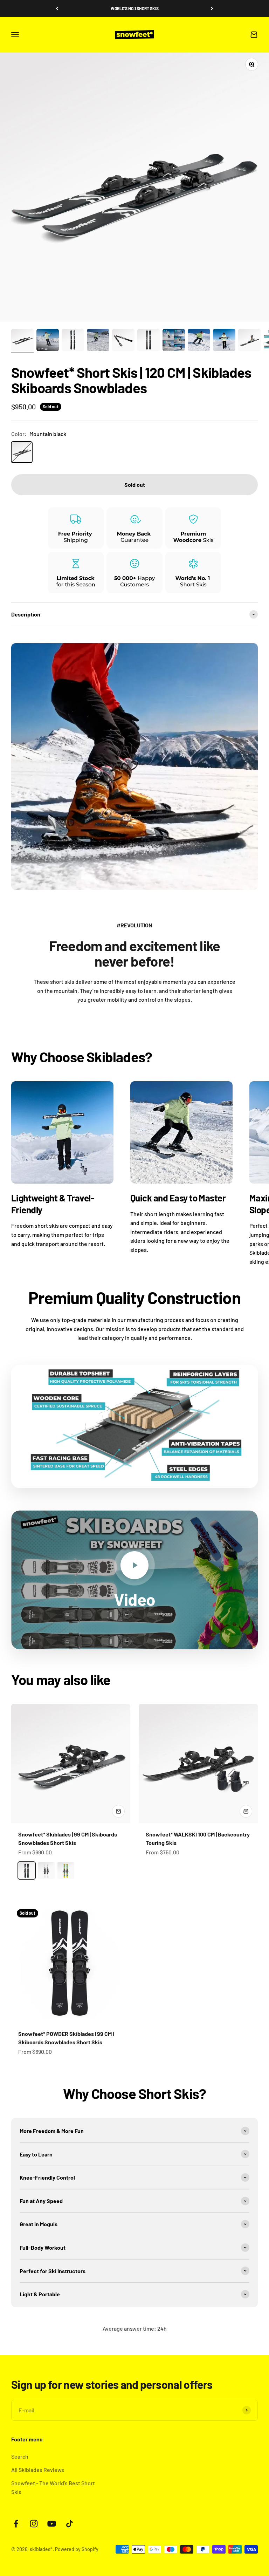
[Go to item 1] (22, 341)
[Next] (212, 8)
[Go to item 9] (224, 341)
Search (20, 2456)
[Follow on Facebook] (16, 2524)
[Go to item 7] (174, 341)
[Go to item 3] (73, 341)
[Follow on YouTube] (52, 2524)
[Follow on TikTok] (70, 2524)
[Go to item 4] (98, 341)
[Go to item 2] (48, 341)
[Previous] (57, 8)
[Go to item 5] (123, 341)
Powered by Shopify (77, 2549)
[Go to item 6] (149, 341)
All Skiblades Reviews (38, 2470)
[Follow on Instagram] (34, 2524)
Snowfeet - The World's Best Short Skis (53, 2488)
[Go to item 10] (249, 341)
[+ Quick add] (118, 1811)
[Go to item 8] (199, 341)
